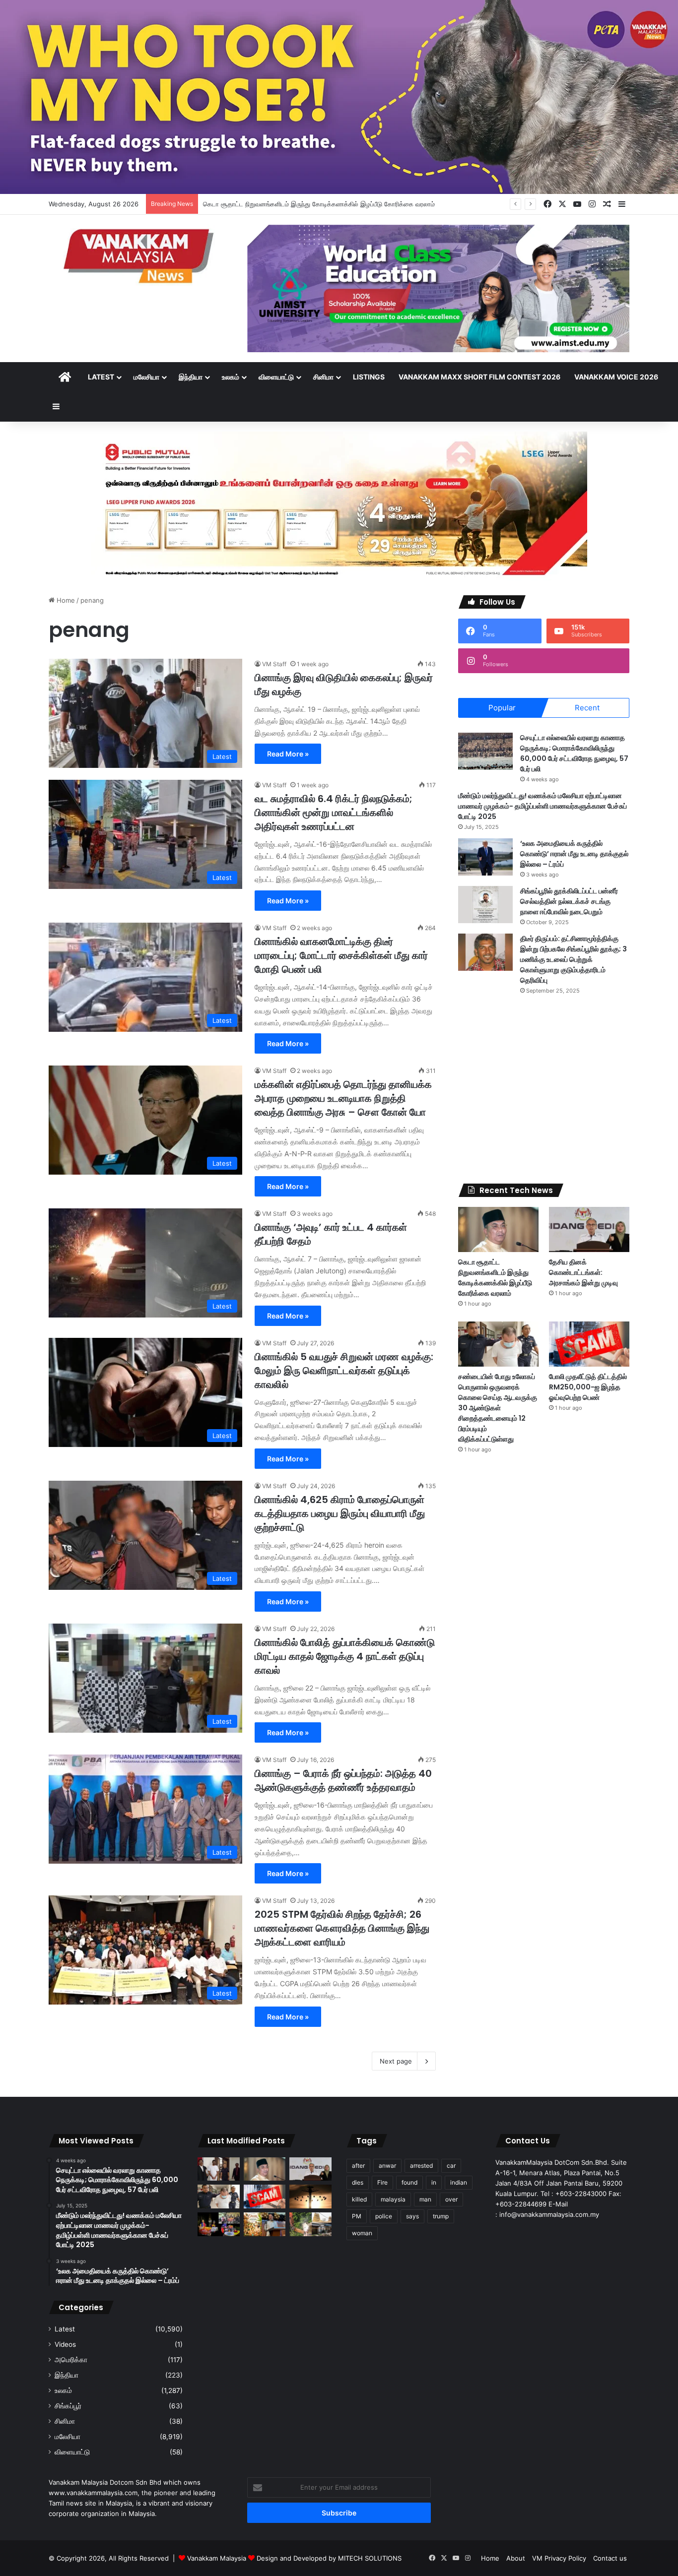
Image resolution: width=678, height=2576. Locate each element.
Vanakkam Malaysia (218, 2558)
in (434, 2182)
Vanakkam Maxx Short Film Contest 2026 (479, 377)
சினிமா (323, 377)
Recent (587, 708)
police (384, 2216)
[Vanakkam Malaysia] (140, 255)
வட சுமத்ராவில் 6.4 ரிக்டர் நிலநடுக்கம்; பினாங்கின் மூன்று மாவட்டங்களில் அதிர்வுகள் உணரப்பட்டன (334, 813)
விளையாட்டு (276, 377)
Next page (396, 2061)
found (409, 2182)
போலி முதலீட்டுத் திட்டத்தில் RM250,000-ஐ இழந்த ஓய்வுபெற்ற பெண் (588, 1387)
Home (65, 600)
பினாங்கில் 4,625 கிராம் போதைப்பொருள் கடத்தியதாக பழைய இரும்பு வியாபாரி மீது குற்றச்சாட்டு (340, 1513)
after (358, 2166)
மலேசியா (146, 377)
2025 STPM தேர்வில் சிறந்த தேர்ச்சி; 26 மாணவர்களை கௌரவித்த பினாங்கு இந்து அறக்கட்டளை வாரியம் (342, 1928)
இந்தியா (191, 377)
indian (459, 2182)
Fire (382, 2182)
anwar (387, 2166)
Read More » (288, 754)
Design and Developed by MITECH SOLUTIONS (329, 2558)
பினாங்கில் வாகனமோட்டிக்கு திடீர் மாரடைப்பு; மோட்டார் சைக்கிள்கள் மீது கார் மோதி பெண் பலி (341, 955)
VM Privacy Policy (559, 2558)
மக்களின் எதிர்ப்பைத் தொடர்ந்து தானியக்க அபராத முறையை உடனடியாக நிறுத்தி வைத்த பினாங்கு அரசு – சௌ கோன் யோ (343, 1098)
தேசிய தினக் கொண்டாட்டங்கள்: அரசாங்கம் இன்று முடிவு (280, 204)
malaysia (393, 2199)
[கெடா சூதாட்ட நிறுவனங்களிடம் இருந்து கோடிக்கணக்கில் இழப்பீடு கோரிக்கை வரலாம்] (498, 1229)
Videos (65, 2344)
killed (359, 2199)
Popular (502, 708)
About (516, 2558)
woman (362, 2233)
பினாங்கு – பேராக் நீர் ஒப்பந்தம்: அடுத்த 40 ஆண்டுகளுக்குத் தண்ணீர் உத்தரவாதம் (343, 1780)
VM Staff (274, 664)
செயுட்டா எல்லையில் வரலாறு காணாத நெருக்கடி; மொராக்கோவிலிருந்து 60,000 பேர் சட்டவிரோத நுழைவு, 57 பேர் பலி (574, 753)
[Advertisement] (544, 1089)
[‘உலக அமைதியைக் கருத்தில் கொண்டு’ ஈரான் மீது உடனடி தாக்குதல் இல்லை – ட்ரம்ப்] (485, 857)
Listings (369, 377)
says (412, 2216)
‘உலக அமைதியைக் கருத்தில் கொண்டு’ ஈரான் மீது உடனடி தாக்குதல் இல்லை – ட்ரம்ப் (574, 854)
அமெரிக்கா (71, 2360)
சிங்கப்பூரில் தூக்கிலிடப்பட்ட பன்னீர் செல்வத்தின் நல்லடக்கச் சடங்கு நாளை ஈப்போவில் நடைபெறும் (569, 901)
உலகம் (231, 377)
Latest (101, 377)
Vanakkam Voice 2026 (616, 377)
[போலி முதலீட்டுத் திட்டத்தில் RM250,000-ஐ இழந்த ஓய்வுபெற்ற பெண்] (589, 1344)
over (451, 2199)
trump (441, 2216)
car (451, 2166)
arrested (421, 2166)
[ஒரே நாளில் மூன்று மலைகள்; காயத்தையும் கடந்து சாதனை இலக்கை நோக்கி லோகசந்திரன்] (219, 2224)
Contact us (610, 2558)
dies (358, 2182)
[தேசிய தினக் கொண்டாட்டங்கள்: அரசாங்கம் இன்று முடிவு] (589, 1229)
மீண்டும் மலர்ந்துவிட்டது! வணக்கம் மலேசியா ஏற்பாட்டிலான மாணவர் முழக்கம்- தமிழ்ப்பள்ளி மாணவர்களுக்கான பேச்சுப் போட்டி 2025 (542, 806)
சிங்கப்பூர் (68, 2406)
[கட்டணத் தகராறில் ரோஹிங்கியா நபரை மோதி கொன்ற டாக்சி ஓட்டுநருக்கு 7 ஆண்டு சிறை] (219, 2169)
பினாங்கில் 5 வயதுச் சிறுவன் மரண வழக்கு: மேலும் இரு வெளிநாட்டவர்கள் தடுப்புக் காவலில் (344, 1371)
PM (357, 2216)
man (425, 2199)
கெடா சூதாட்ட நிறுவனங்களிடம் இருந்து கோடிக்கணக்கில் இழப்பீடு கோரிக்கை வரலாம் (495, 1278)
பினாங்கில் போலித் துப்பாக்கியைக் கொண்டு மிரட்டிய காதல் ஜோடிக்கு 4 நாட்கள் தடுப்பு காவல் (345, 1656)
